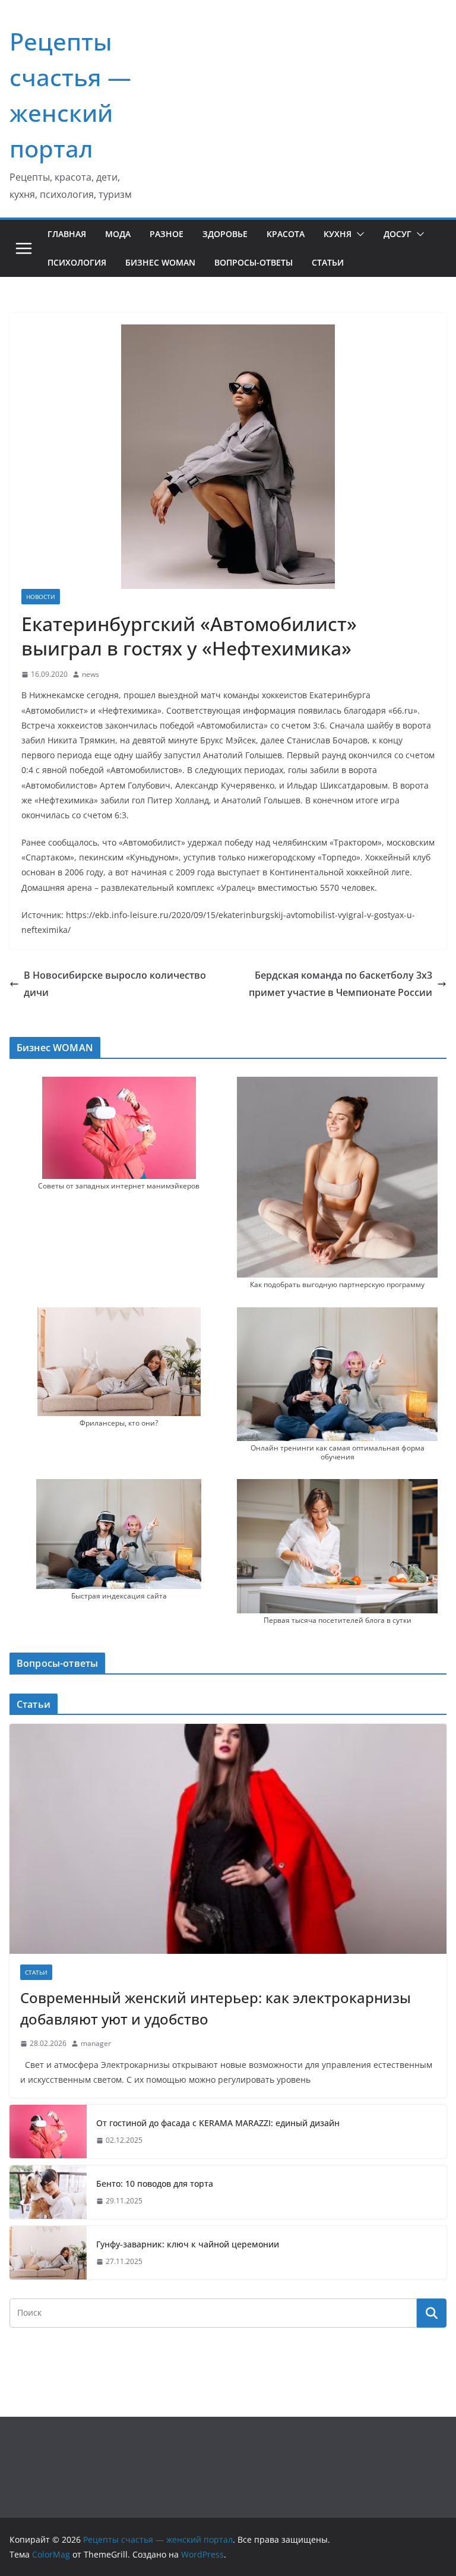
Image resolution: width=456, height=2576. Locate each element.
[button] (358, 234)
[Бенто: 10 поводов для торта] (48, 2192)
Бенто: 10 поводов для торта (155, 2184)
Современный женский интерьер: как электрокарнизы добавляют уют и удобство (216, 2008)
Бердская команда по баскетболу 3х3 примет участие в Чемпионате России (341, 984)
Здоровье (225, 234)
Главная (67, 234)
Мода (118, 234)
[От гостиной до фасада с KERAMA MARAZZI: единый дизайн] (48, 2132)
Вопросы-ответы (254, 262)
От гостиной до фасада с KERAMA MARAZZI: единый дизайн (218, 2123)
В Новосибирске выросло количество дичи (115, 984)
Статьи (328, 262)
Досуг (398, 234)
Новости (41, 597)
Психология (77, 262)
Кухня (338, 234)
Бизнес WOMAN (160, 262)
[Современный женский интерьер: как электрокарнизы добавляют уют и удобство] (228, 1839)
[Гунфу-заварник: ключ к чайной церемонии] (48, 2253)
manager (96, 2043)
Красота (286, 234)
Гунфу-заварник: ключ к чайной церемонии (188, 2244)
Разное (167, 234)
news (91, 674)
